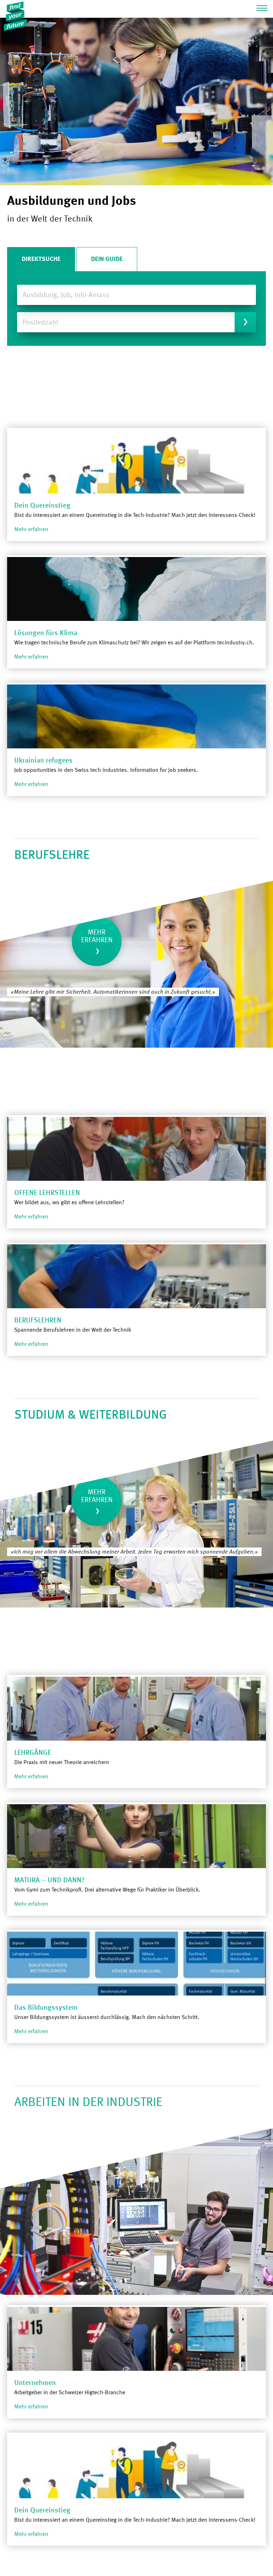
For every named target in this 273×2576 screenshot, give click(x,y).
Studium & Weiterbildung (91, 1415)
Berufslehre (52, 855)
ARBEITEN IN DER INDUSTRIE (88, 2103)
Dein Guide (107, 259)
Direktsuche (41, 259)
